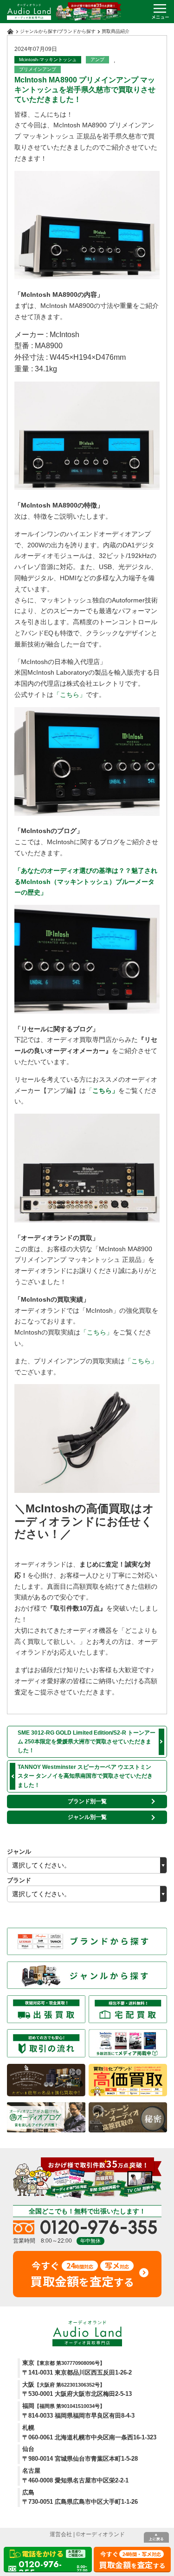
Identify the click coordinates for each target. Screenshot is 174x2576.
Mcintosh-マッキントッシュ (48, 60)
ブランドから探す (77, 31)
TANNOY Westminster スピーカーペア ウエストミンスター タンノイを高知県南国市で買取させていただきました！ (85, 1776)
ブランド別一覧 (87, 1801)
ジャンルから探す (39, 31)
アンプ (97, 60)
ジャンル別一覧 (87, 1817)
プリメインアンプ (38, 69)
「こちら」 (70, 695)
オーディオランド (103, 2534)
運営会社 (61, 2534)
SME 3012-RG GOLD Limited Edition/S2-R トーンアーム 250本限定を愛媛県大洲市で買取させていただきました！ (87, 1742)
